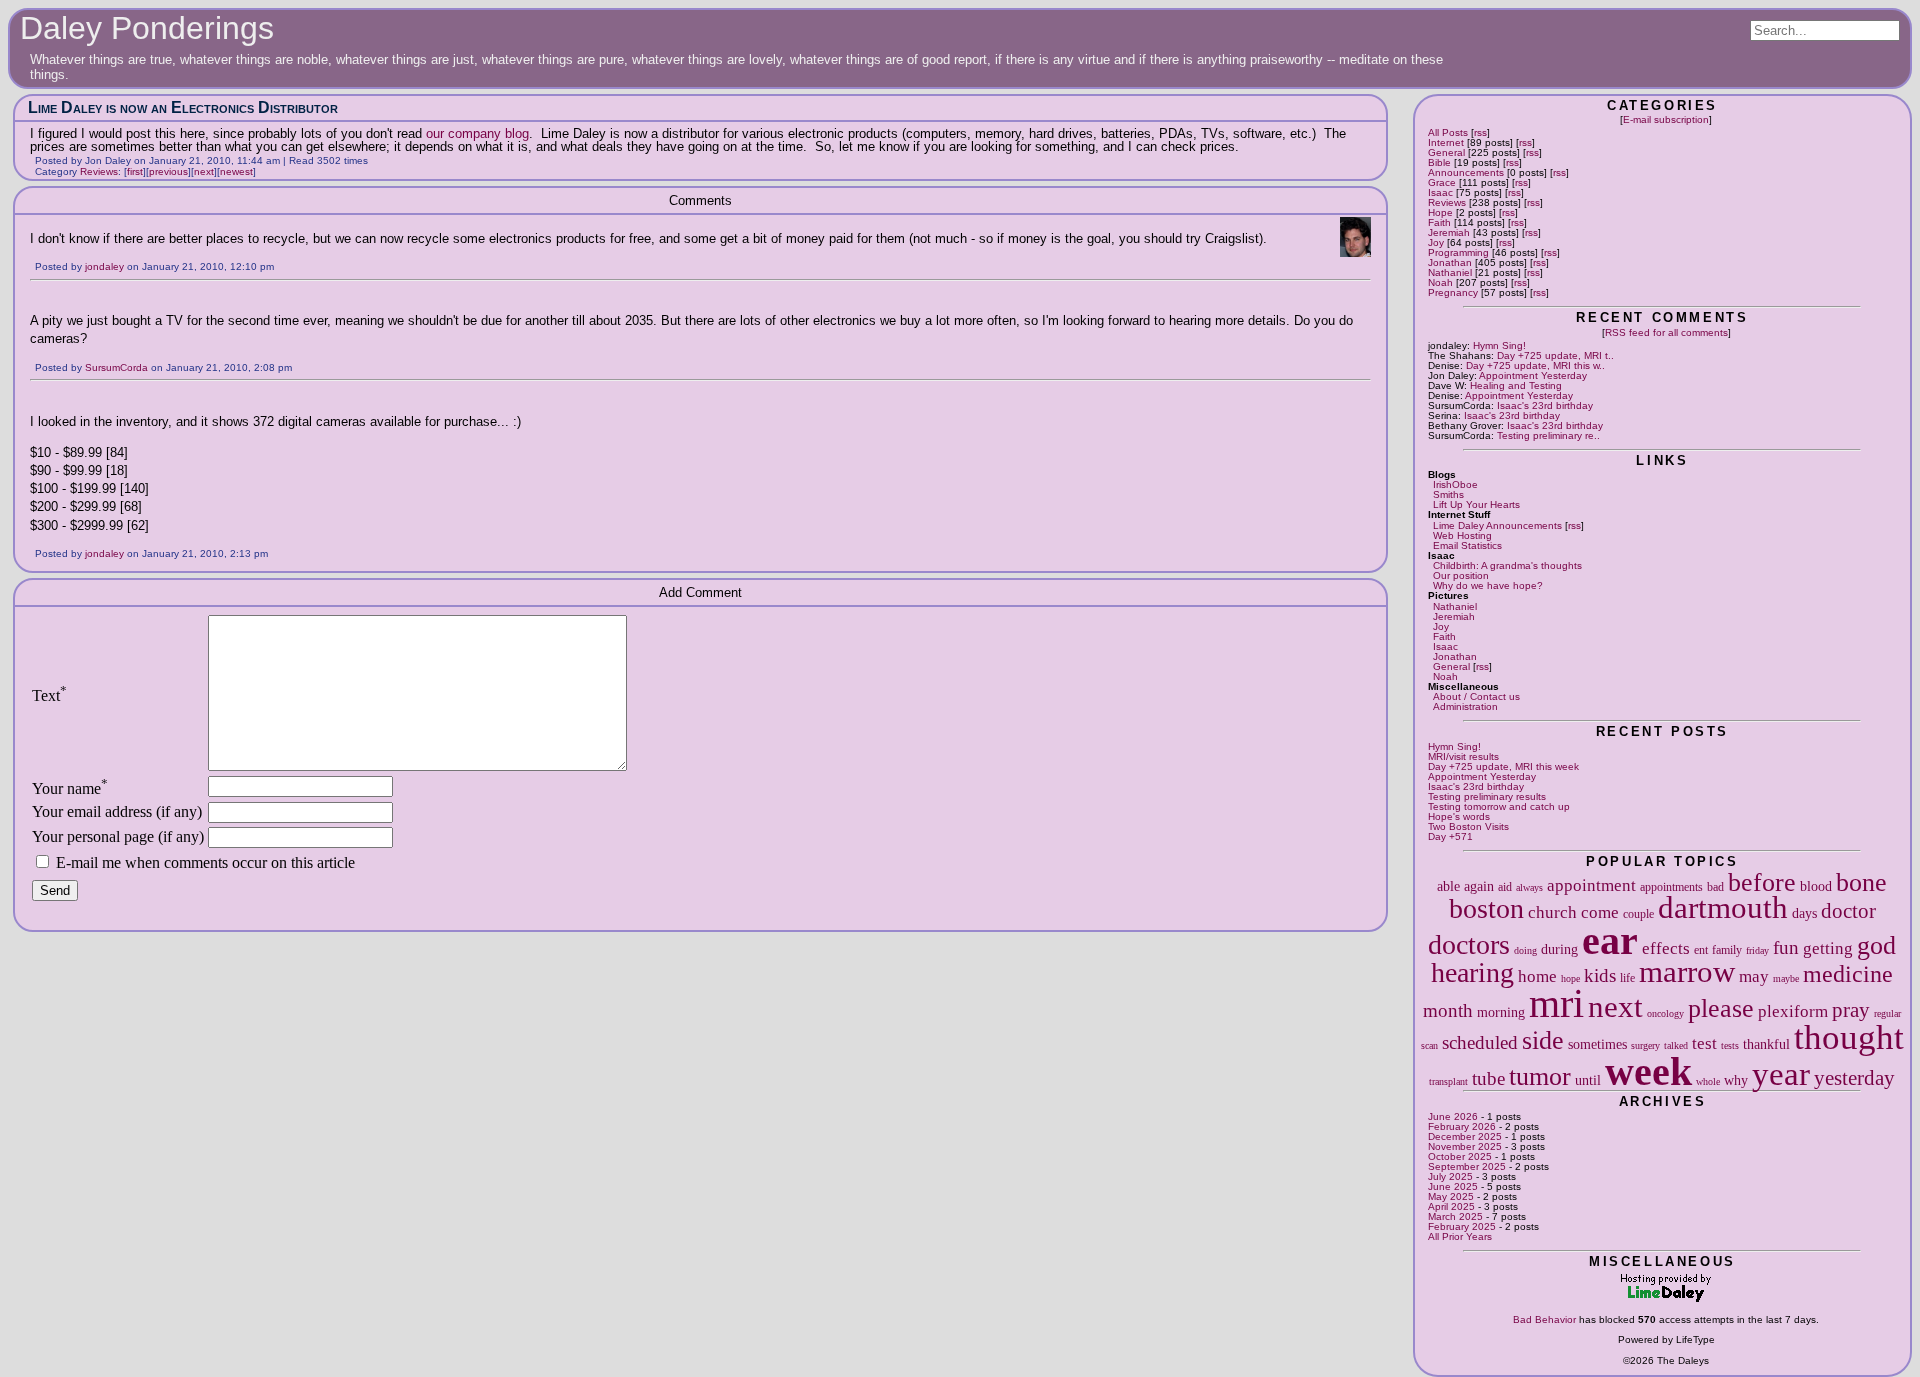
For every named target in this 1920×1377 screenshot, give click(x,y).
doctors (1469, 944)
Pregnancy (1453, 292)
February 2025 (1462, 1226)
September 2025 (1467, 1166)
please (1721, 1008)
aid (1505, 887)
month (1448, 1010)
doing (1525, 950)
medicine (1848, 974)
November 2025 (1465, 1146)
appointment (1591, 885)
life (1627, 978)
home (1537, 976)
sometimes (1597, 1044)
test (1704, 1043)
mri (1556, 1003)
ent (1701, 950)
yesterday (1854, 1078)
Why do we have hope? (1488, 585)
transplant (1448, 1081)
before (1762, 882)
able (1448, 886)
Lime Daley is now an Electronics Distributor (183, 107)
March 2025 (1455, 1216)
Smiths (1448, 494)
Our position (1461, 575)
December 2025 (1465, 1136)
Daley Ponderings (147, 28)
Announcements (1466, 172)
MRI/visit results (1463, 756)
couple (1638, 914)
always (1529, 887)
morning (1501, 1012)
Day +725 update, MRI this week (1503, 766)
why (1736, 1080)
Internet (1446, 142)
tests (1730, 1045)
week (1648, 1071)
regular (1887, 1013)
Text (49, 695)
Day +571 (1450, 836)
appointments (1671, 887)
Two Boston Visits (1468, 826)
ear (1610, 940)
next (1615, 1007)
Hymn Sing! (1499, 345)
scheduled (1480, 1042)
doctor (1848, 911)
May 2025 (1451, 1196)
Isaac (1440, 192)
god (1876, 945)
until (1588, 1080)
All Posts (1448, 132)
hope (1570, 978)
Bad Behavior (1544, 1319)
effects (1666, 948)
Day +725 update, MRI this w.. (1535, 365)
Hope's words (1459, 816)
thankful (1766, 1044)
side (1543, 1040)
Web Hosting (1462, 535)
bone (1861, 882)
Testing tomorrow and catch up (1499, 806)
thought (1849, 1037)
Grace (1442, 182)
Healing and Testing (1516, 385)
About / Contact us (1476, 696)
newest (236, 171)
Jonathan (1450, 262)
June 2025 (1453, 1186)
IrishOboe (1455, 484)
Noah (1440, 282)
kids (1600, 975)
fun (1786, 947)
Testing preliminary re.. (1548, 435)
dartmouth (1723, 908)
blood (1816, 886)
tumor (1540, 1076)
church (1552, 912)
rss (1480, 132)
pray (1851, 1010)
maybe (1786, 978)
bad (1715, 887)
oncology (1665, 1013)
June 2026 (1453, 1116)
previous (168, 171)
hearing (1472, 972)
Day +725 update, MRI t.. (1555, 355)
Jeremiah (1449, 232)
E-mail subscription (1666, 119)
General (1446, 152)
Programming (1458, 252)
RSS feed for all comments (1666, 332)
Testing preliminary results (1487, 796)
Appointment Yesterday (1533, 375)
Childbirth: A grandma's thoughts (1507, 565)
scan (1429, 1045)
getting (1828, 948)
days (1804, 913)
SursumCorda (116, 367)
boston (1486, 908)
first (135, 171)
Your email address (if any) (117, 811)
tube (1488, 1078)
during (1559, 949)
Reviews (1447, 202)
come (1600, 912)
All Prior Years (1460, 1236)
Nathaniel (1450, 272)
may (1754, 976)
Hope (1440, 212)
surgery (1645, 1045)
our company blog (477, 133)
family (1727, 950)
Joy (1436, 242)
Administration (1465, 706)
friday (1757, 950)
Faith (1439, 222)
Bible (1439, 162)
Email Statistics (1467, 545)
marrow (1687, 972)
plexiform (1793, 1011)
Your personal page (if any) (118, 836)
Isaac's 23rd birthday (1545, 405)
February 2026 (1462, 1126)
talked (1676, 1045)
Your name (70, 788)
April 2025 (1451, 1206)
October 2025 (1460, 1156)
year (1781, 1073)
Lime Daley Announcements (1497, 525)
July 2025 (1450, 1176)
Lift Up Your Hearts (1476, 504)
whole (1708, 1081)
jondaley (104, 266)
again (1479, 886)
